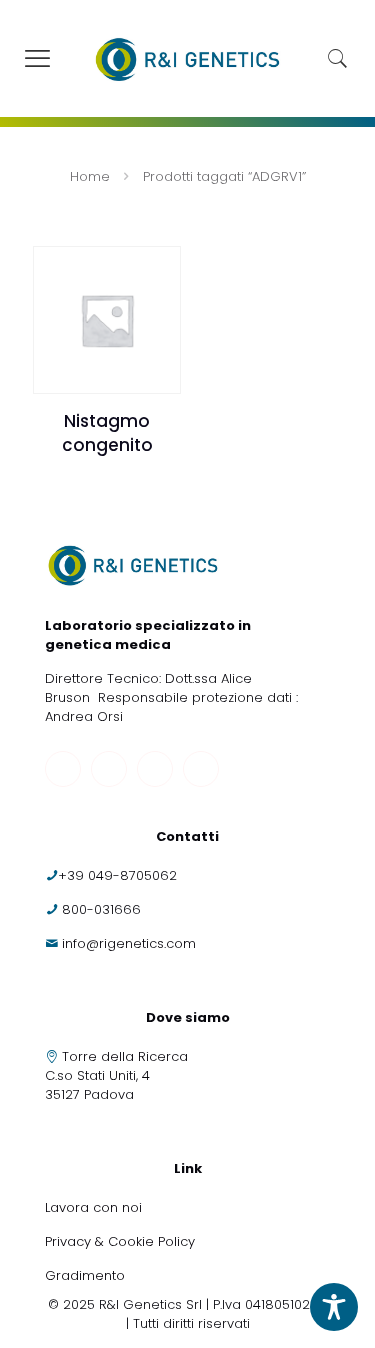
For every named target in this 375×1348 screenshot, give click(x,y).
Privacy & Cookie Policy (120, 1241)
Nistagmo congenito (107, 433)
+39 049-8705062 (117, 875)
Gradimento (85, 1275)
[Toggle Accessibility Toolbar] (334, 1307)
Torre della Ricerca (125, 1056)
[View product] (158, 269)
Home (90, 176)
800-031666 (101, 909)
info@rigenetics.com (129, 943)
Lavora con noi (95, 1207)
